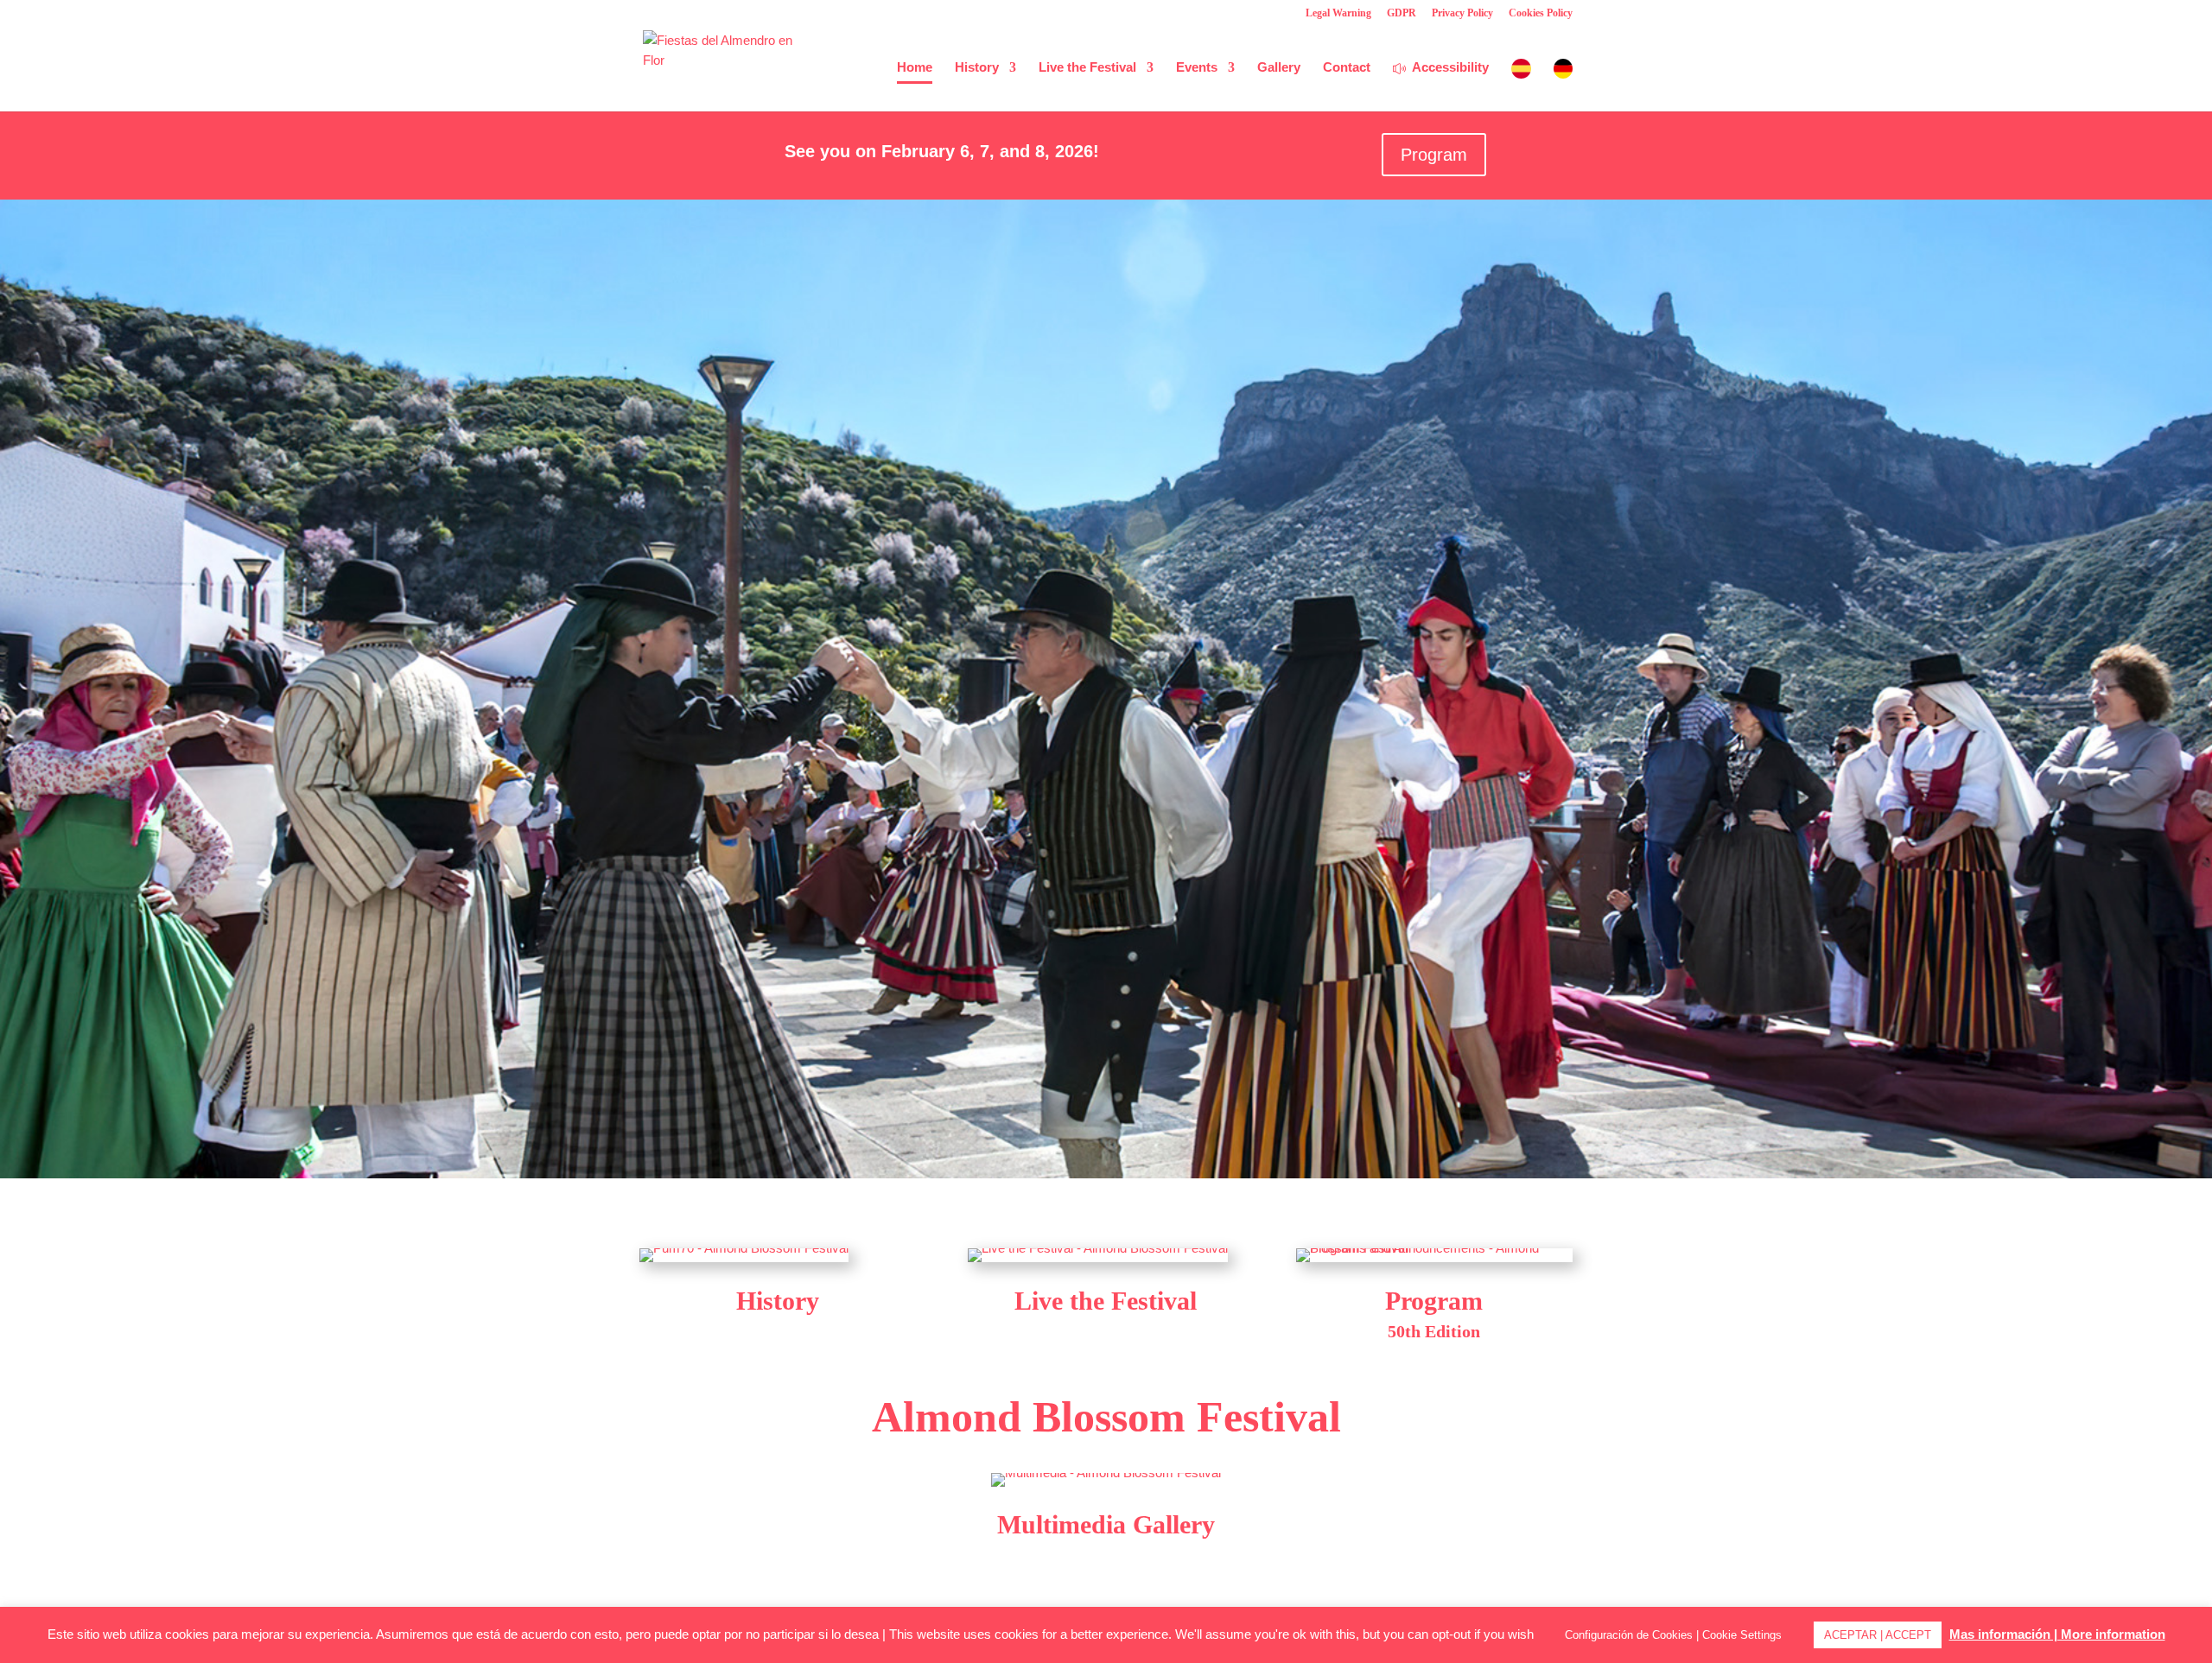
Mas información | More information (2057, 1634)
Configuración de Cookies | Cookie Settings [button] (1673, 1635)
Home (915, 68)
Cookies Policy (1541, 13)
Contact (1347, 68)
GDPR (1402, 13)
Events (1197, 68)
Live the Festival (1087, 68)
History (977, 68)
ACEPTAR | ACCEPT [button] (1878, 1635)
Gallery (1279, 68)
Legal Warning (1338, 13)
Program (1434, 155)
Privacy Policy (1462, 13)
